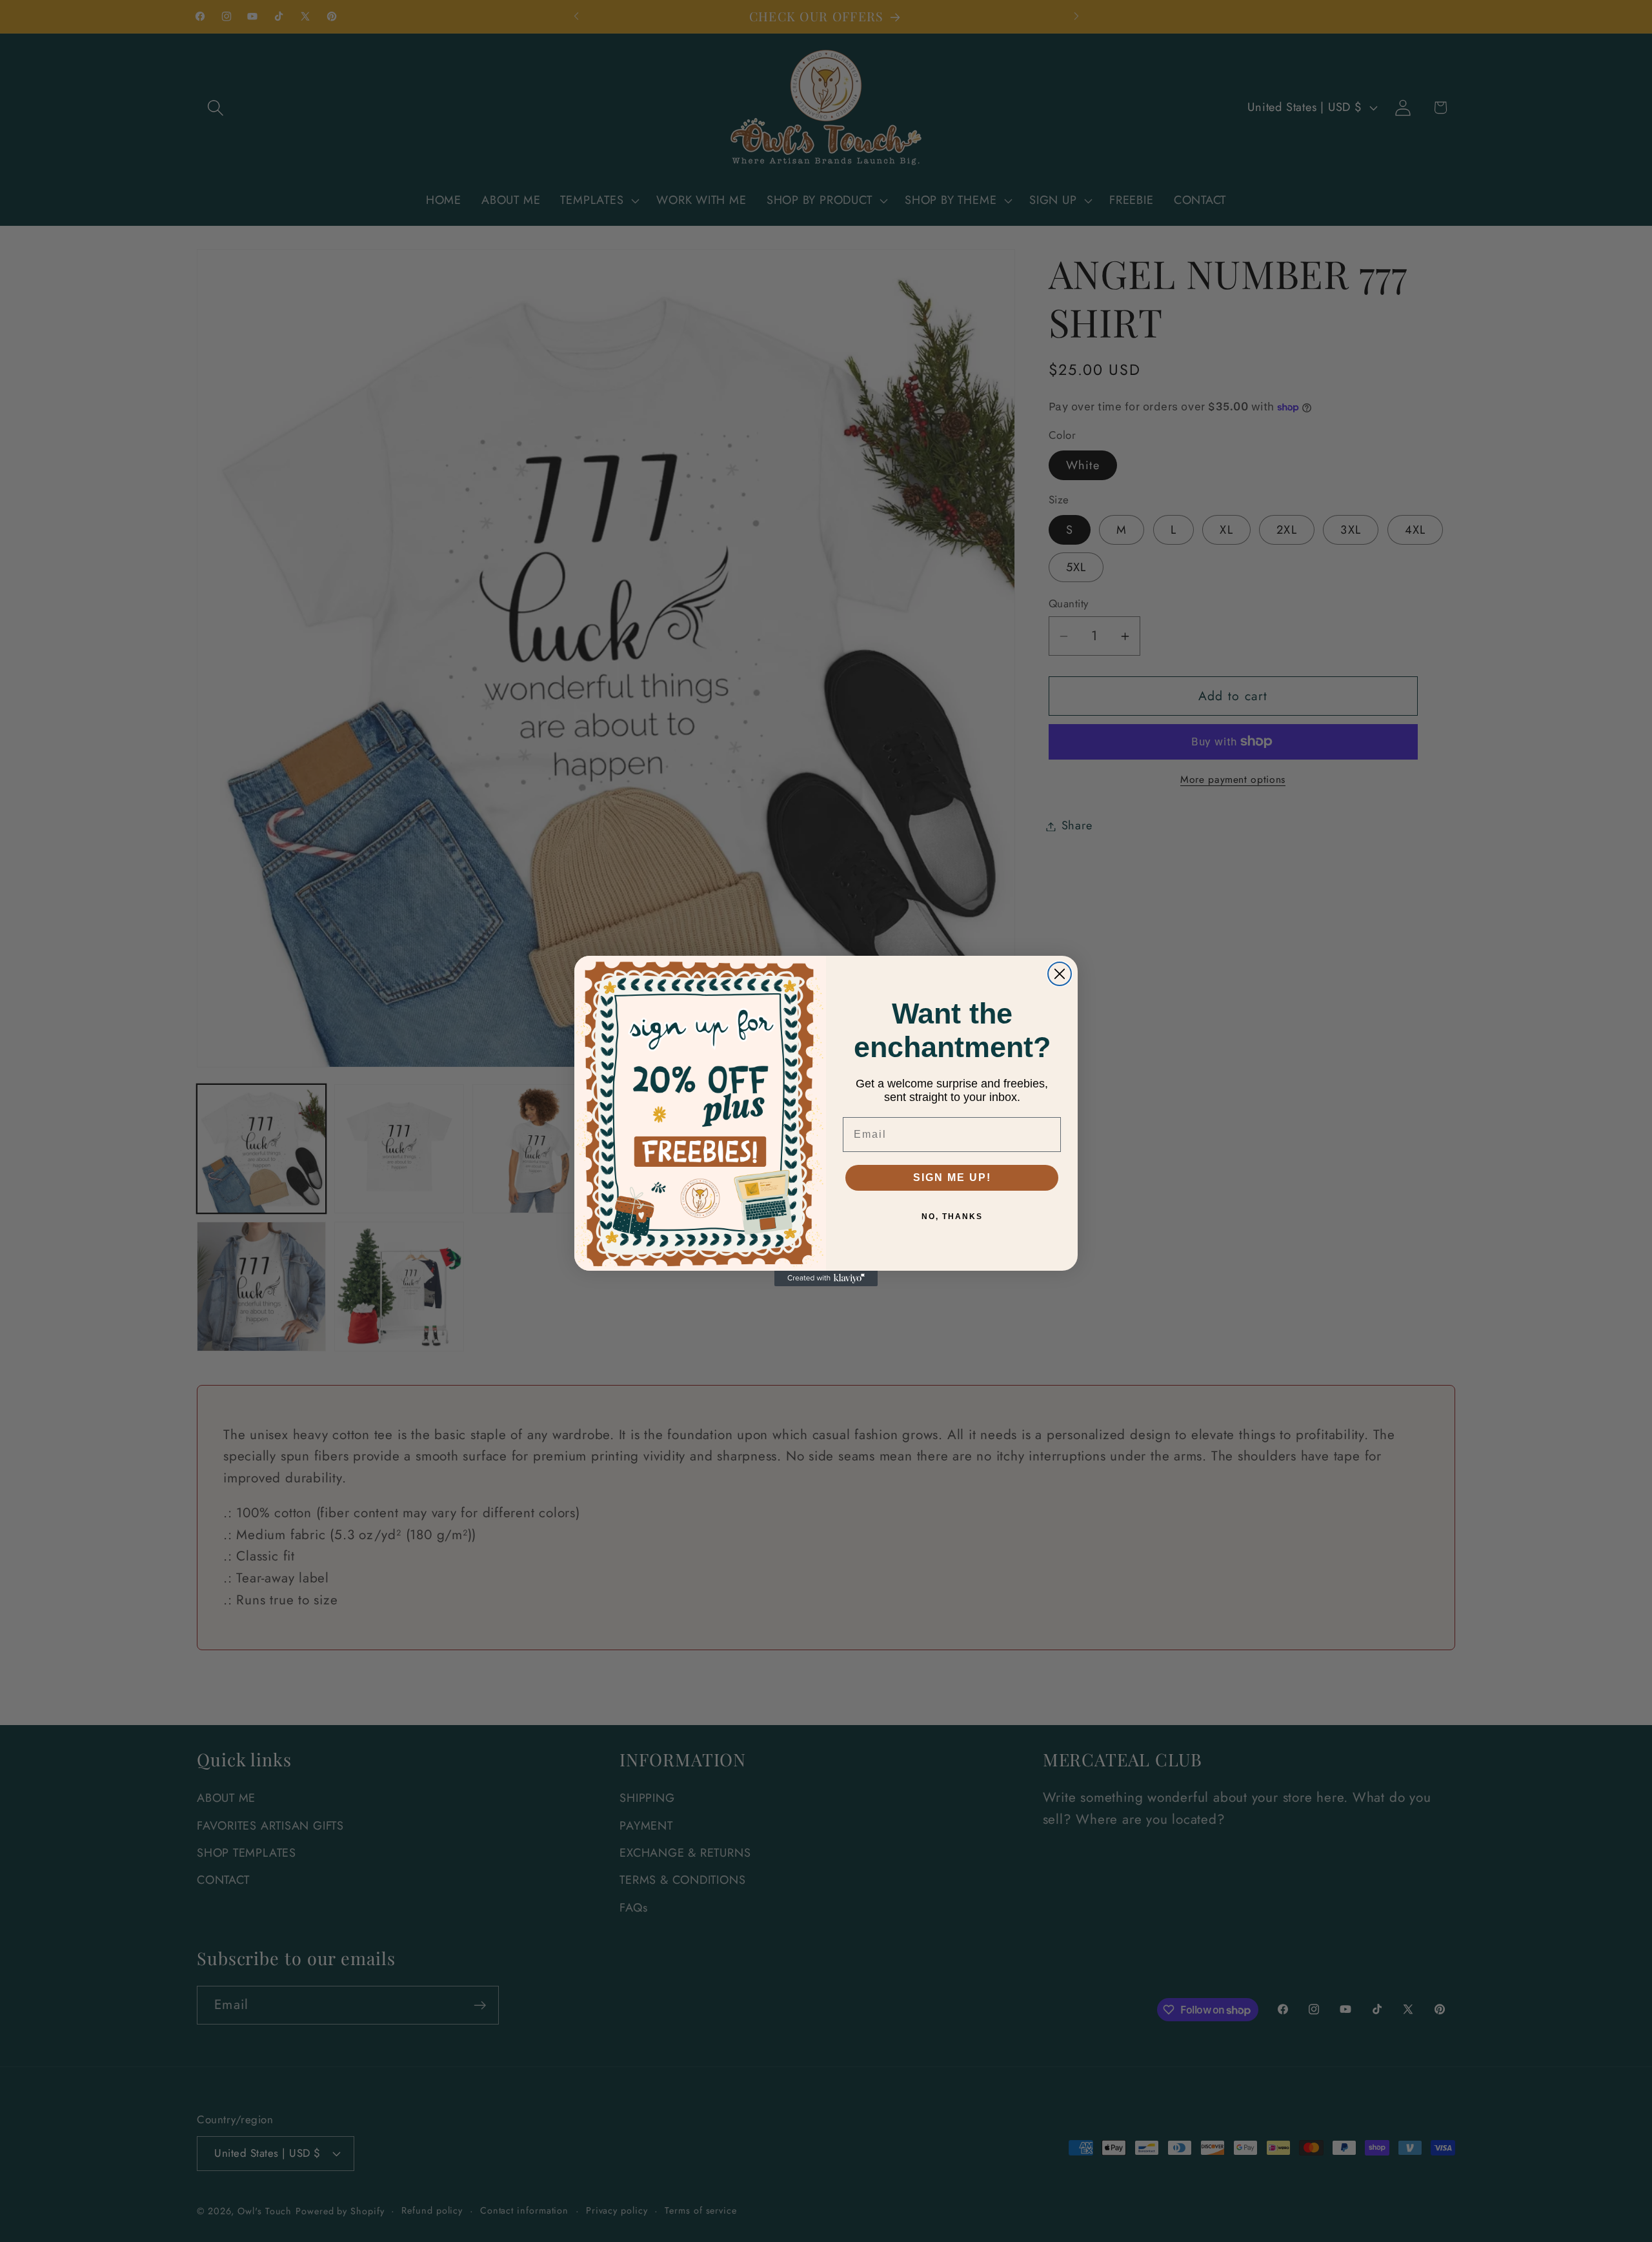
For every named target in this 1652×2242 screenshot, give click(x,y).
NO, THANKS (952, 1217)
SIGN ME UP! (952, 1177)
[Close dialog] (1060, 974)
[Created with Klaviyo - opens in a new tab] (826, 1278)
